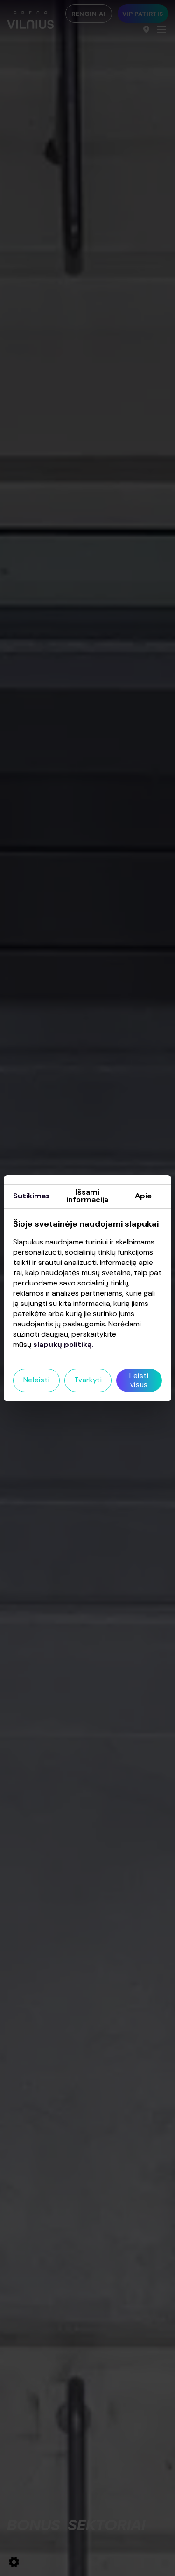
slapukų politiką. (63, 1344)
